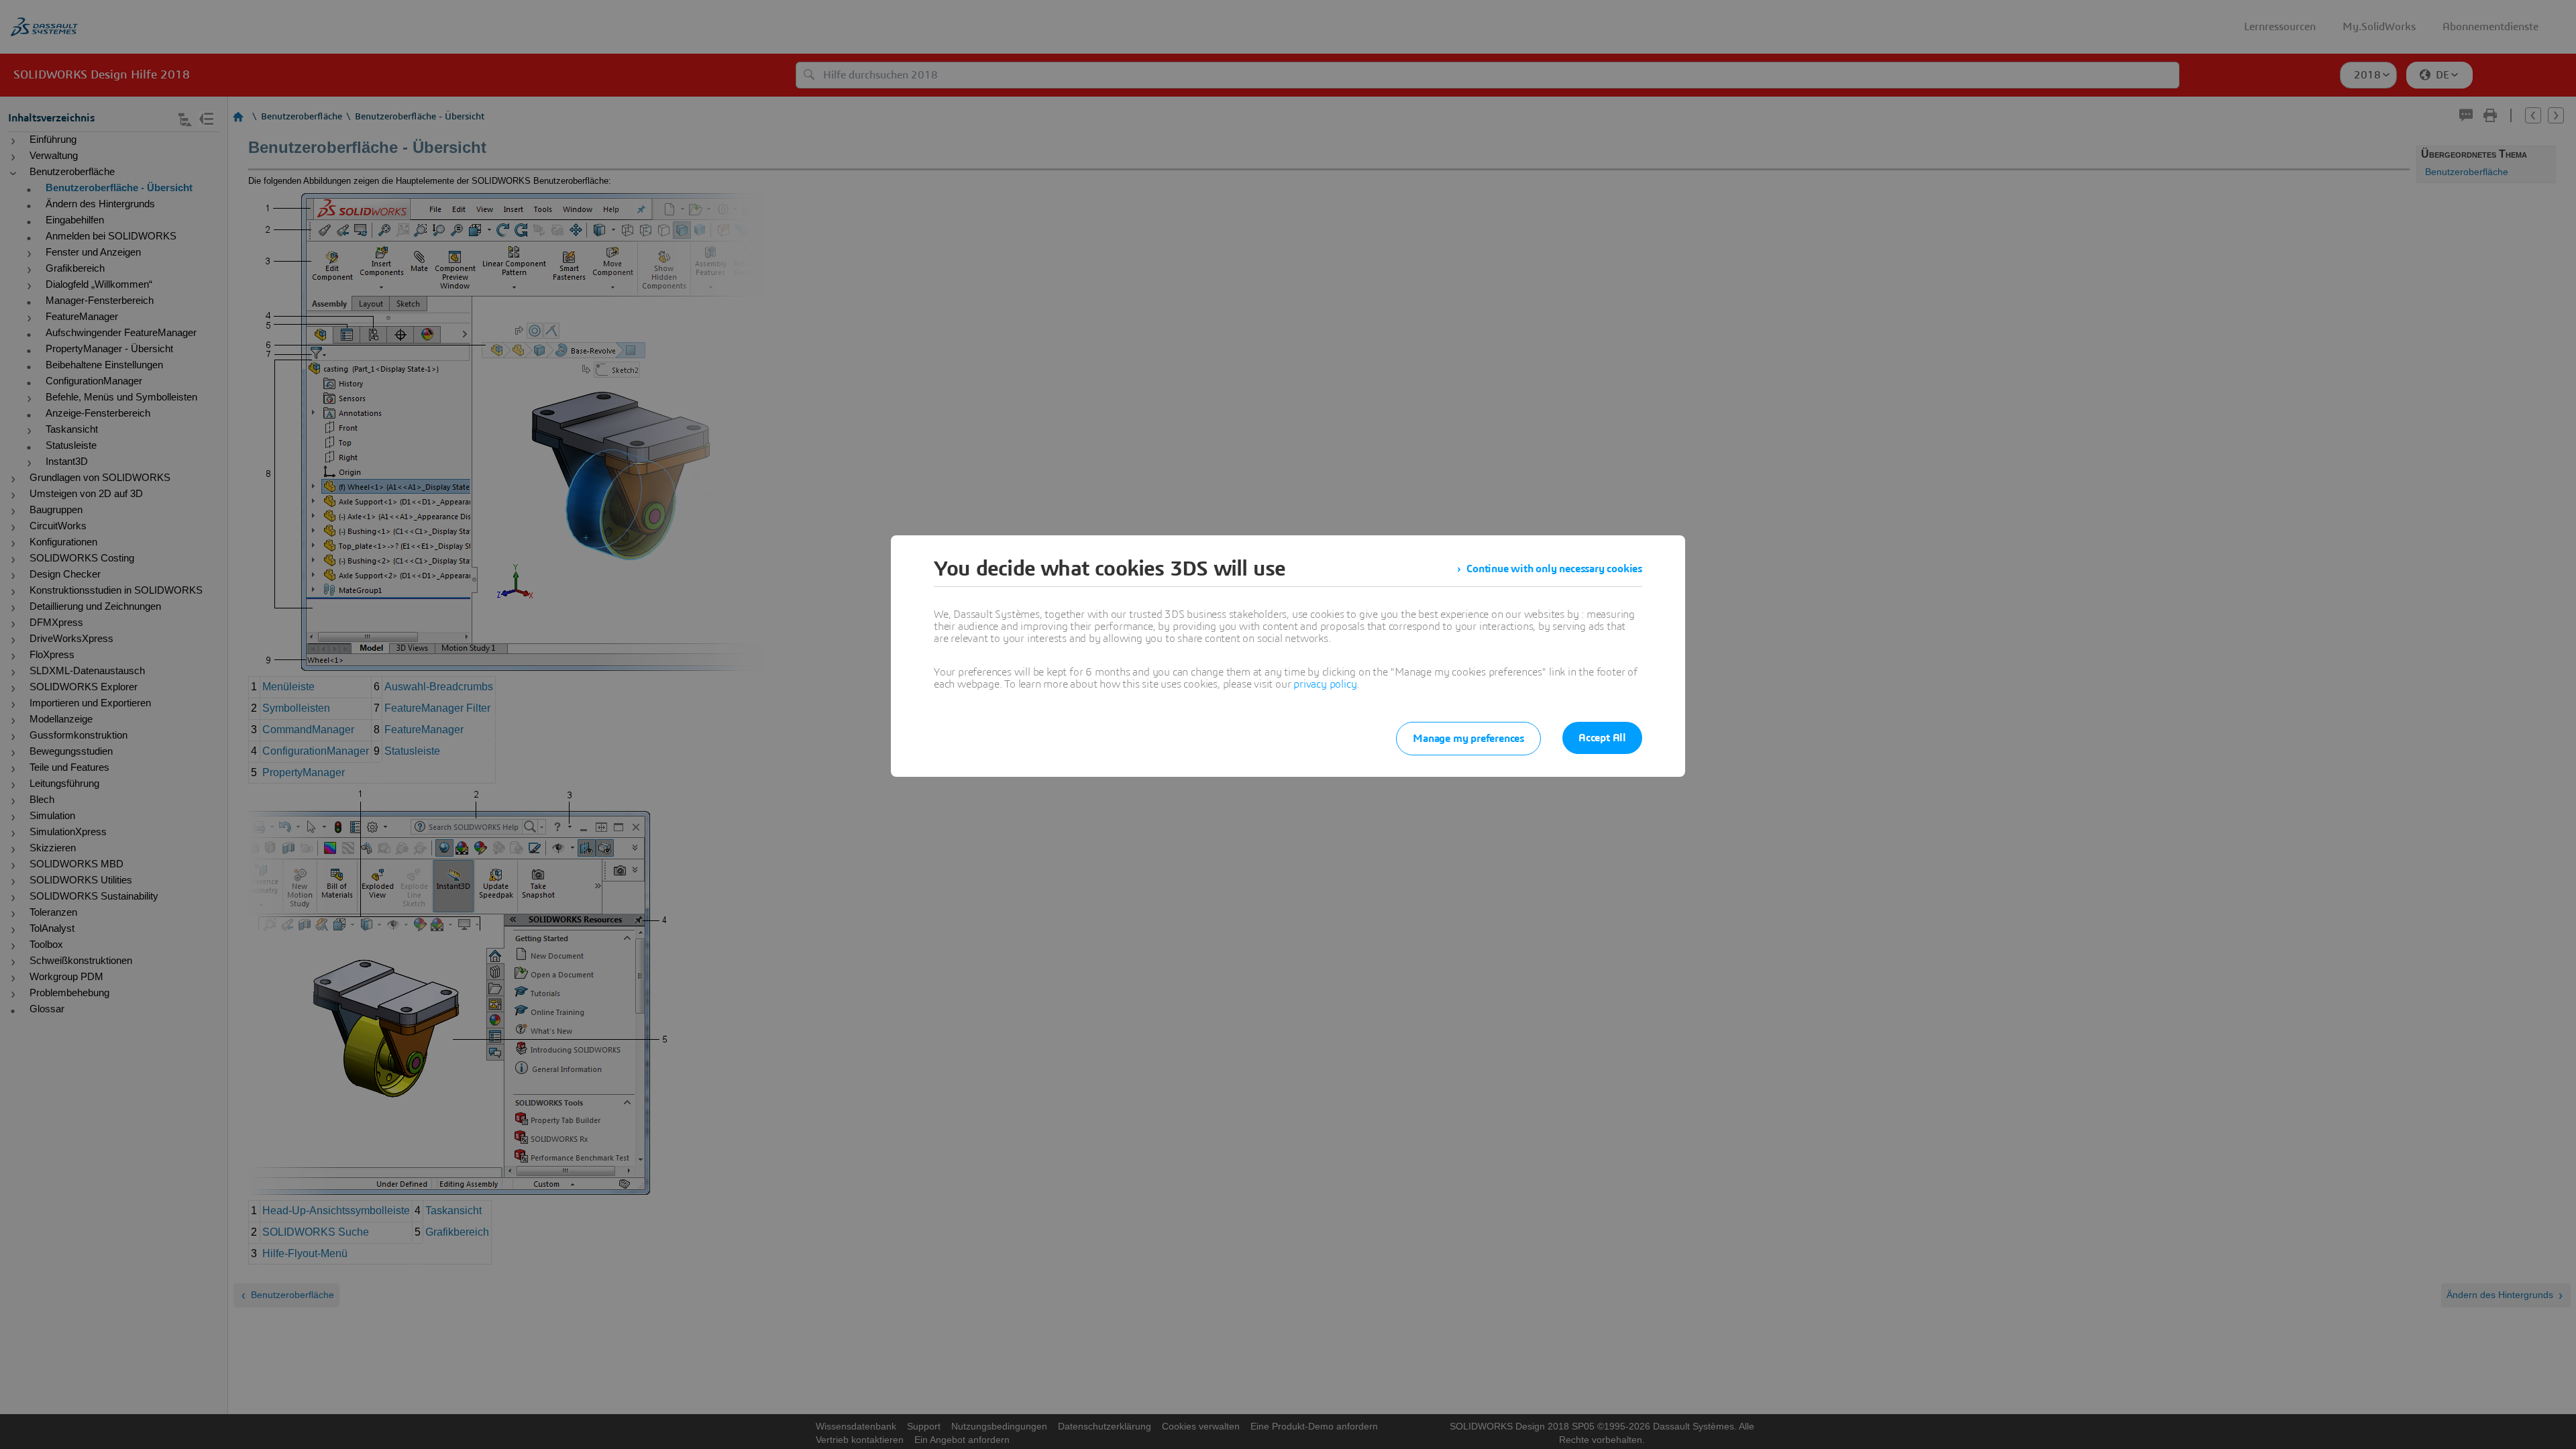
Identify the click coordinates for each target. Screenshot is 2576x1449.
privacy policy (1325, 684)
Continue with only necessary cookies (1554, 569)
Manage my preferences (1468, 739)
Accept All (1602, 738)
